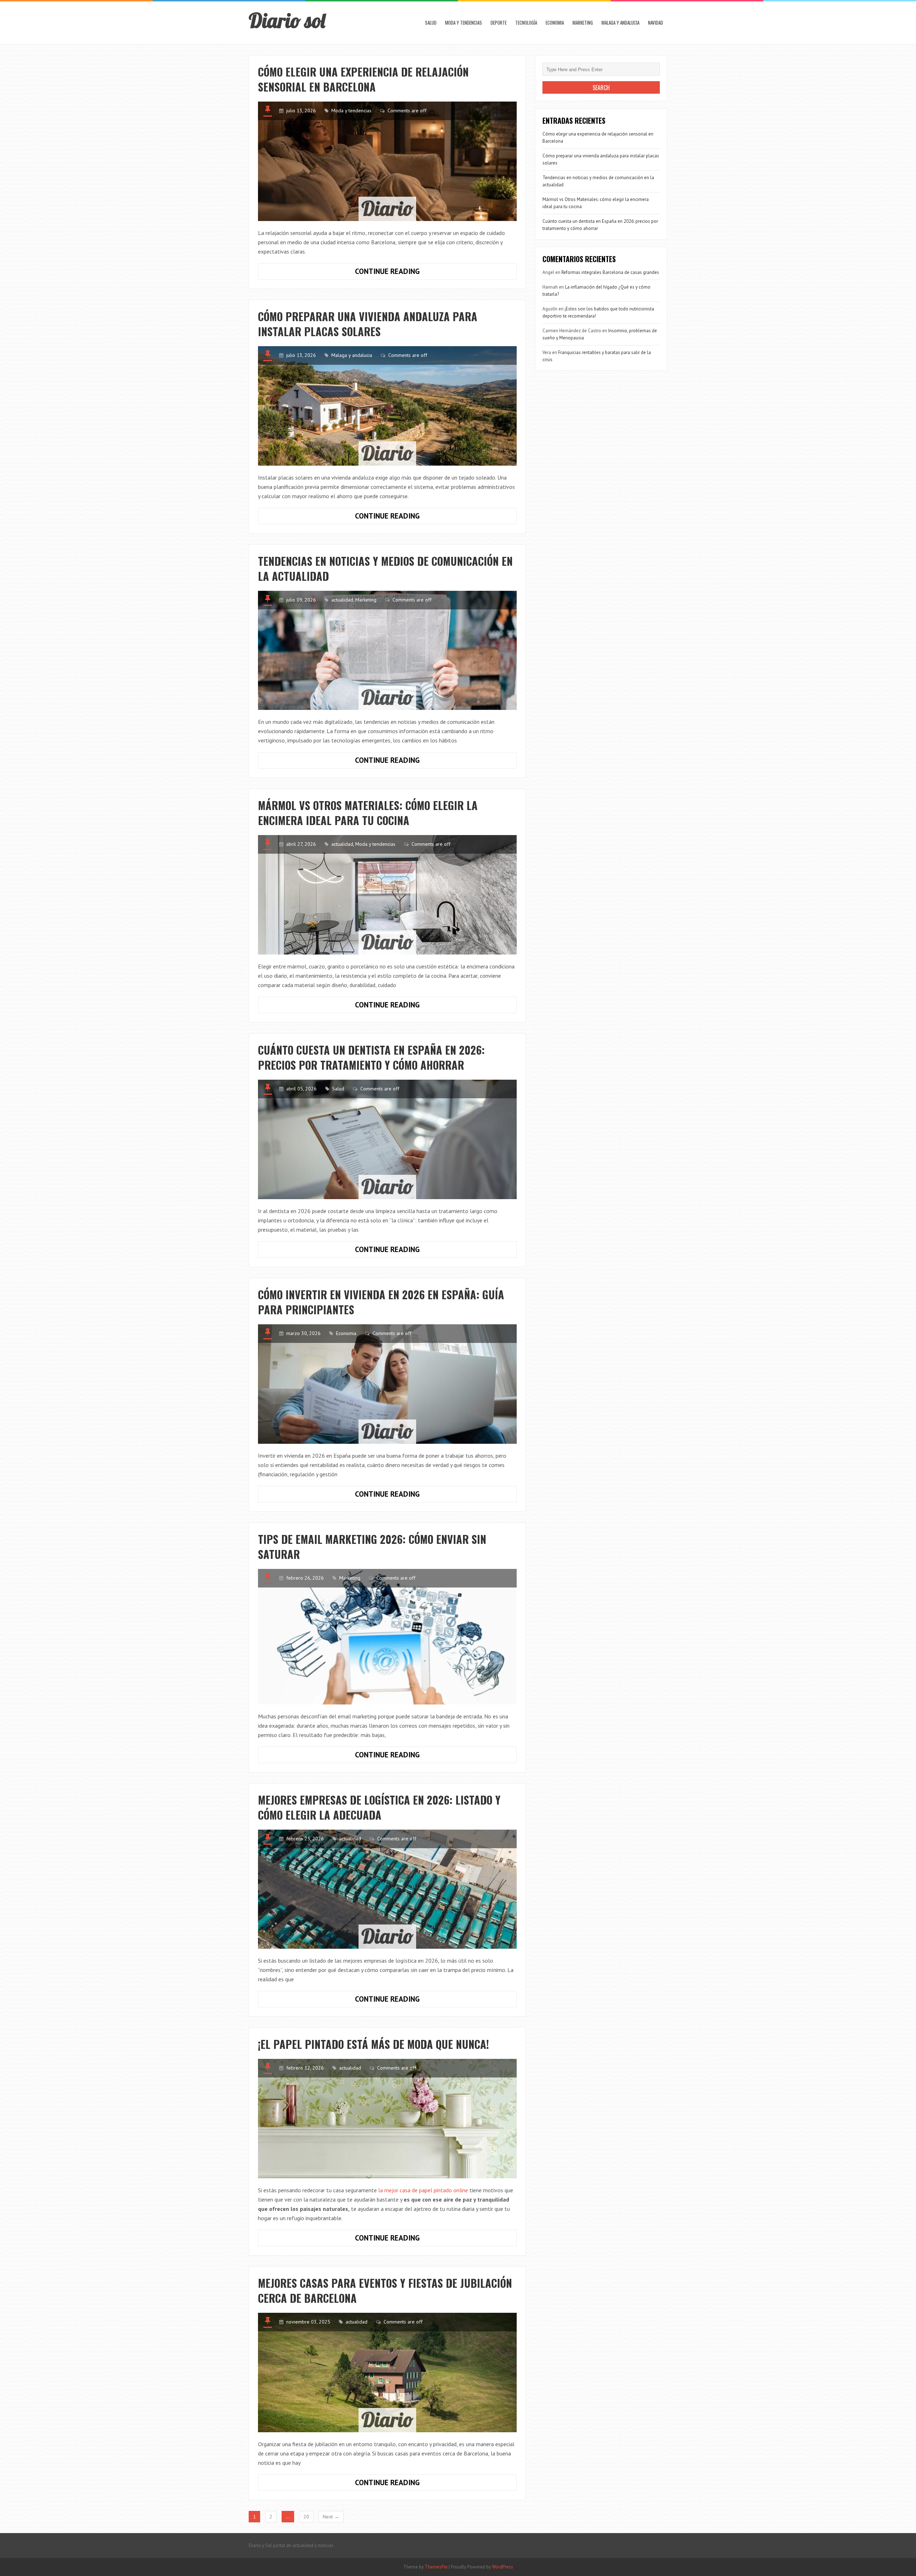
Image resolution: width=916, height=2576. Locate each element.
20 (306, 2517)
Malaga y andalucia (620, 23)
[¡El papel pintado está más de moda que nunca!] (387, 2119)
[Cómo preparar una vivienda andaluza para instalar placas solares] (387, 406)
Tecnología (526, 23)
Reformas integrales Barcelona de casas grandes (610, 272)
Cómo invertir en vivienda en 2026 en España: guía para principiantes (381, 1302)
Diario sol (287, 20)
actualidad (342, 600)
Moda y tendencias (464, 23)
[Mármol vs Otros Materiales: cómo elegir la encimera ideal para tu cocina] (387, 895)
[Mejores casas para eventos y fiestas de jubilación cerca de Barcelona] (387, 2373)
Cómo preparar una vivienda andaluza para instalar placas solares (368, 324)
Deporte (499, 23)
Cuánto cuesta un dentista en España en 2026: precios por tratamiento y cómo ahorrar (371, 1057)
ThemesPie (436, 2567)
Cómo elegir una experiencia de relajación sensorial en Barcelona (363, 79)
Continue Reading (409, 273)
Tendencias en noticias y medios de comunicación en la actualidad (385, 568)
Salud (431, 23)
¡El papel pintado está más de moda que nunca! (374, 2044)
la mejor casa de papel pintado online (423, 2190)
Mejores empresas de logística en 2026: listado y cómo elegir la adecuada (379, 1807)
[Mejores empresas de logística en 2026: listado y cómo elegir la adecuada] (387, 1889)
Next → (331, 2517)
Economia (555, 23)
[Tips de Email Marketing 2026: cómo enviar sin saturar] (387, 1637)
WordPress (503, 2567)
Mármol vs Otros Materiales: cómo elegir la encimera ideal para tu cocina (368, 813)
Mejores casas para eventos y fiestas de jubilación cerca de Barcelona (385, 2290)
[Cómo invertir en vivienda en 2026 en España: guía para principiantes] (387, 1384)
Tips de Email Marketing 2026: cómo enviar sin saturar (372, 1547)
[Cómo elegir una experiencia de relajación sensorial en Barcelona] (387, 161)
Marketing (583, 23)
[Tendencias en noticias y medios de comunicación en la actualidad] (387, 651)
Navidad (656, 23)
